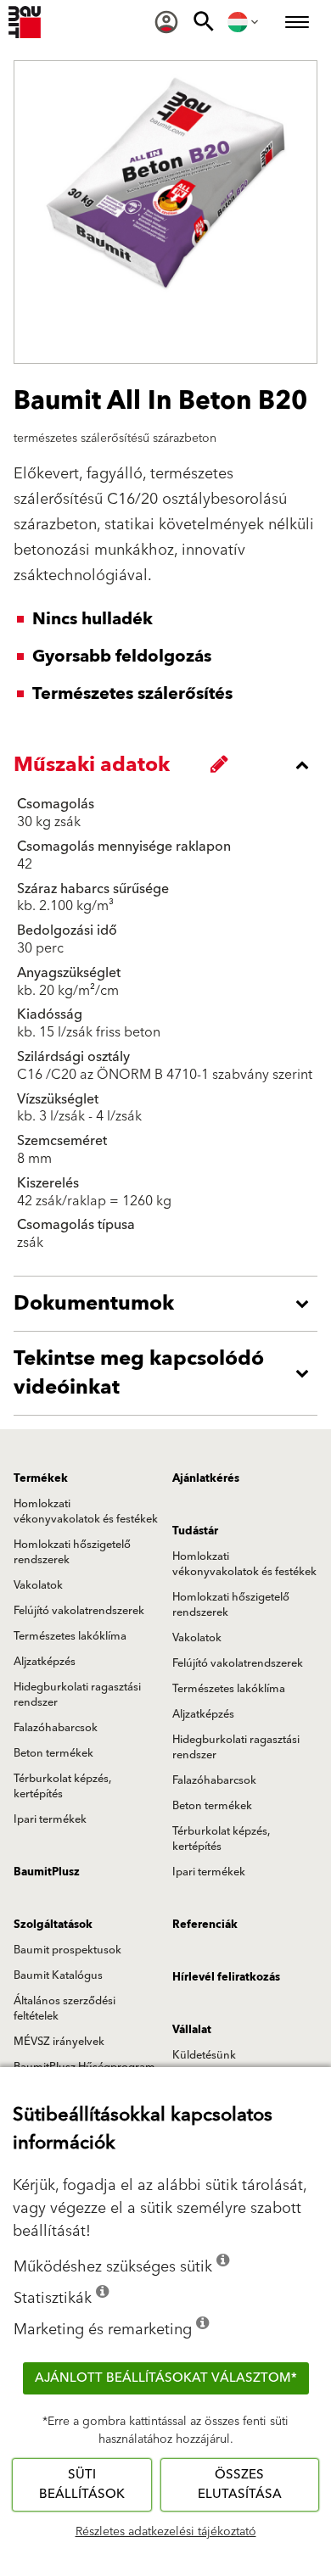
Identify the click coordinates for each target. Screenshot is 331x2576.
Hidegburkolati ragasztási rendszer (77, 1695)
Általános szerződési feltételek (65, 2009)
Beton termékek (53, 1753)
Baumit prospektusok (67, 1950)
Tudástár (195, 1531)
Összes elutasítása (240, 2484)
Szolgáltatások (53, 1925)
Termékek (41, 1478)
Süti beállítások (82, 2484)
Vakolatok (38, 1585)
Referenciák (205, 1925)
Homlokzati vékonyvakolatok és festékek (86, 1512)
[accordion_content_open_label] (170, 1304)
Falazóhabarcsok (56, 1728)
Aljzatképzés (45, 1662)
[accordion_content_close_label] (170, 765)
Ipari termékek (50, 1819)
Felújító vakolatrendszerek (79, 1611)
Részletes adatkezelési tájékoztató (166, 2532)
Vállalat (192, 2030)
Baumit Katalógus (58, 1975)
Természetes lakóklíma (70, 1636)
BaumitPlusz (47, 1872)
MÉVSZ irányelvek (59, 2042)
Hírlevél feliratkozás (226, 1977)
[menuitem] (166, 22)
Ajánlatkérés (206, 1478)
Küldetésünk (204, 2055)
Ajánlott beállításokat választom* (166, 2378)
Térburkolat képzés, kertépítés (62, 1786)
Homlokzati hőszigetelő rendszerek (72, 1552)
